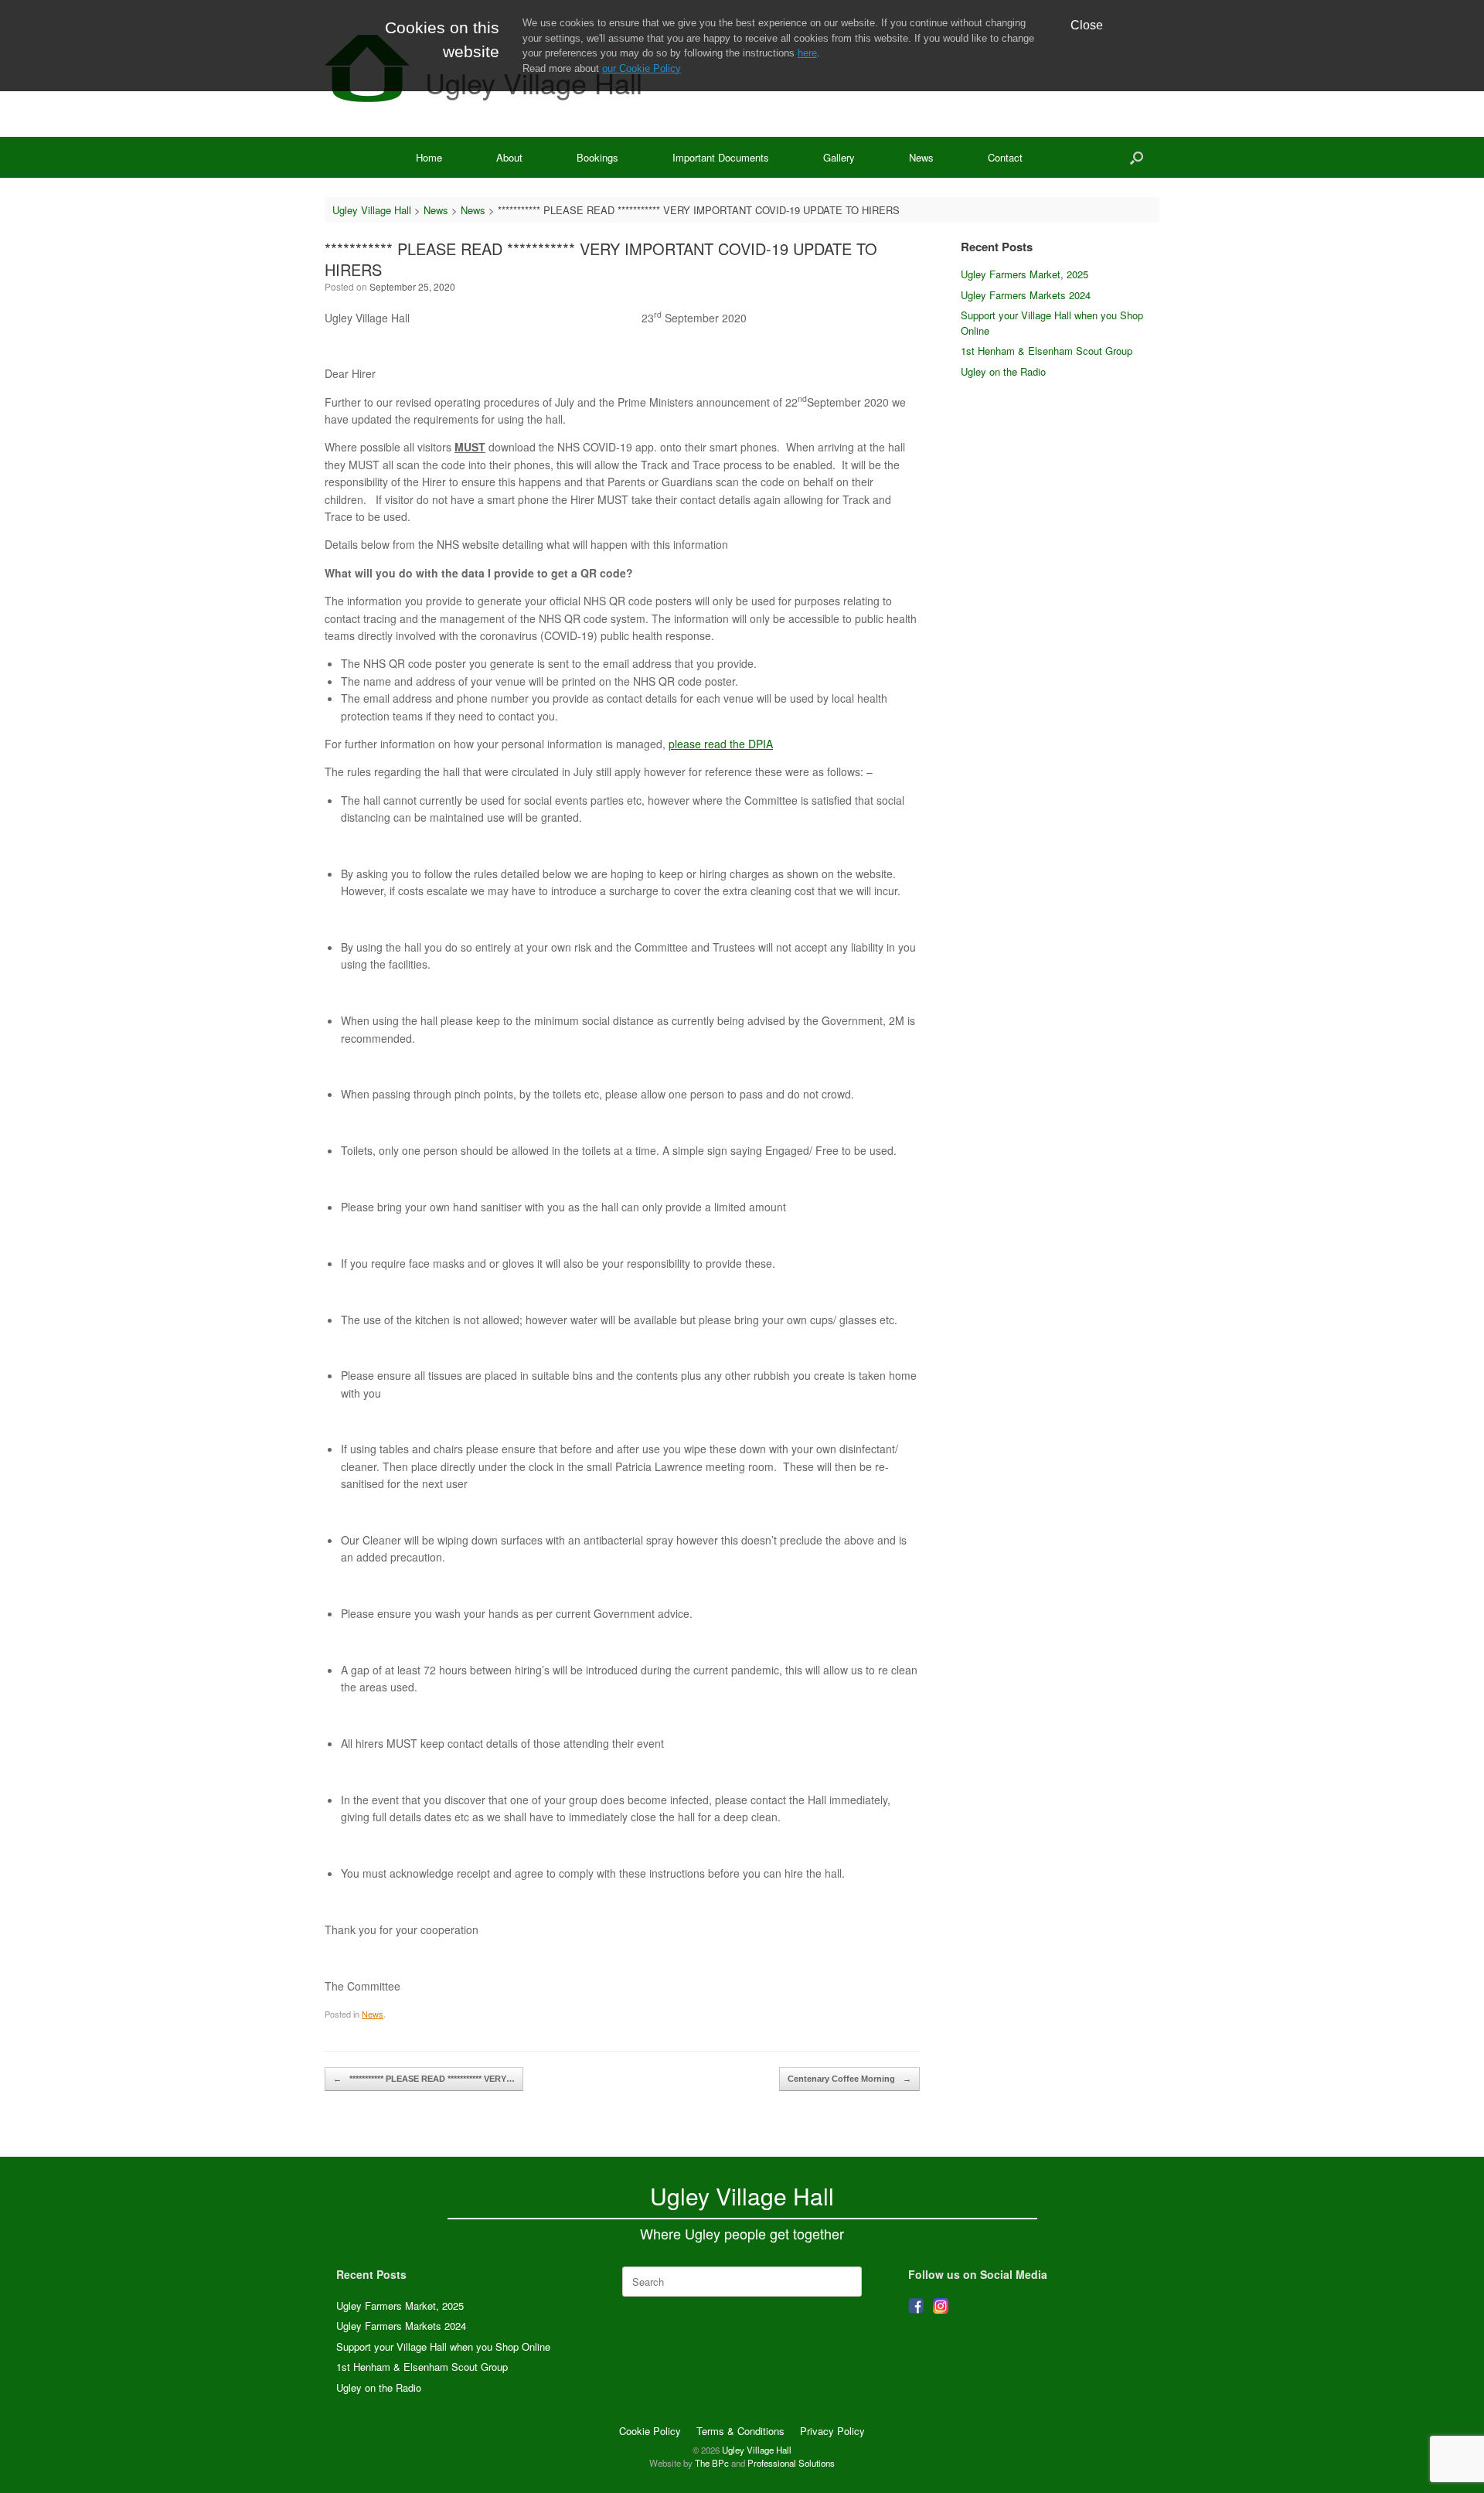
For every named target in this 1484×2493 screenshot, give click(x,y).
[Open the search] (1137, 157)
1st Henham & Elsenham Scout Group (1047, 351)
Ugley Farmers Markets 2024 (1026, 295)
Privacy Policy (832, 2431)
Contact (1005, 157)
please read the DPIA (721, 744)
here (807, 53)
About (509, 157)
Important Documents (721, 157)
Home (429, 157)
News (921, 157)
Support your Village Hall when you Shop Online (443, 2347)
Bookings (597, 157)
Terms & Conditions (740, 2431)
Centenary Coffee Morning (849, 2079)
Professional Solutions (791, 2463)
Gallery (839, 157)
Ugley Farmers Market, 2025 (1025, 274)
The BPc (712, 2463)
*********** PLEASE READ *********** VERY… (424, 2079)
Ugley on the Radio (1003, 371)
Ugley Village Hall (757, 2450)
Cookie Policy (650, 2431)
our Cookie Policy (642, 68)
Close (1087, 25)
